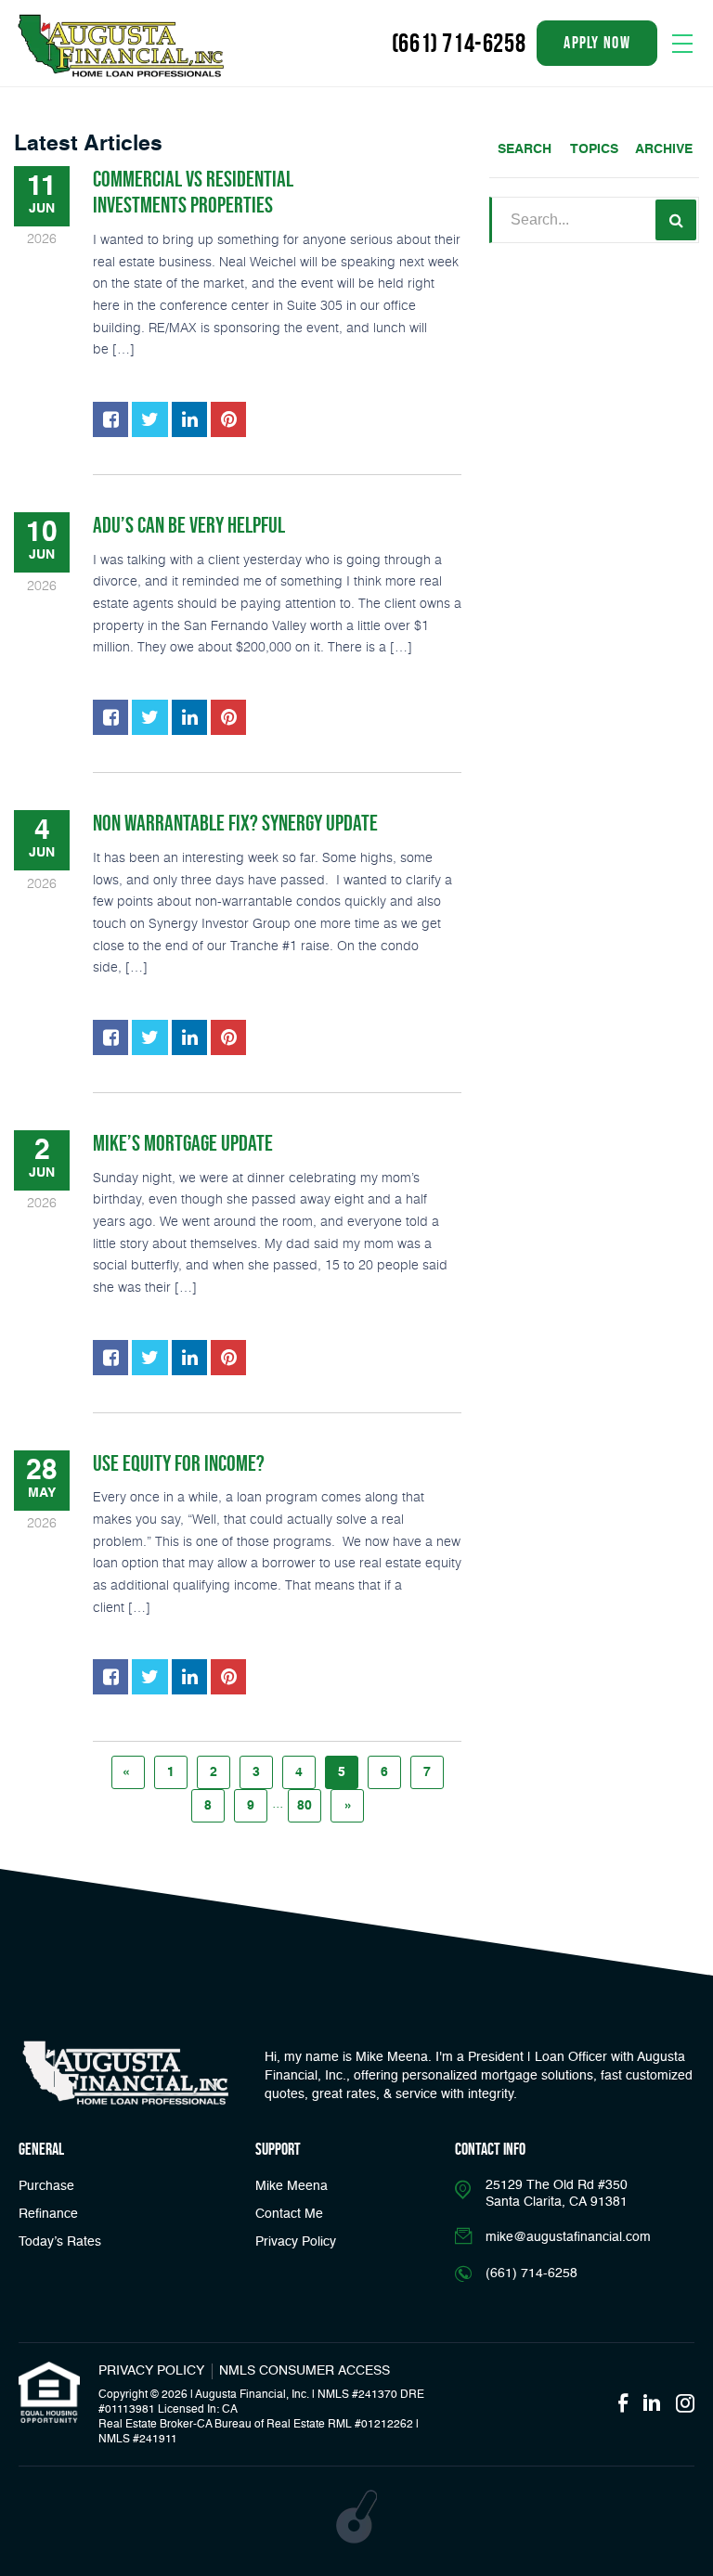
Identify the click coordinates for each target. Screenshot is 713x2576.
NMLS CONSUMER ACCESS (305, 2371)
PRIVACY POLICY (151, 2371)
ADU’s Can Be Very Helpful (189, 525)
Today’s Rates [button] (60, 2242)
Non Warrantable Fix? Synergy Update (235, 823)
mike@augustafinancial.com (568, 2237)
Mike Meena (292, 2186)
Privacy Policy (296, 2242)
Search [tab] (525, 149)
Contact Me (289, 2214)
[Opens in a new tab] (110, 419)
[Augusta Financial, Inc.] (121, 46)
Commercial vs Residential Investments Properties (193, 192)
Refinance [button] (48, 2214)
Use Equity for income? (179, 1463)
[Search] (676, 220)
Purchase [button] (46, 2186)
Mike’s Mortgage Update (183, 1143)
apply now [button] (597, 43)
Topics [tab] (594, 149)
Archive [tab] (664, 149)
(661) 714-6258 (459, 43)
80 (305, 1806)
